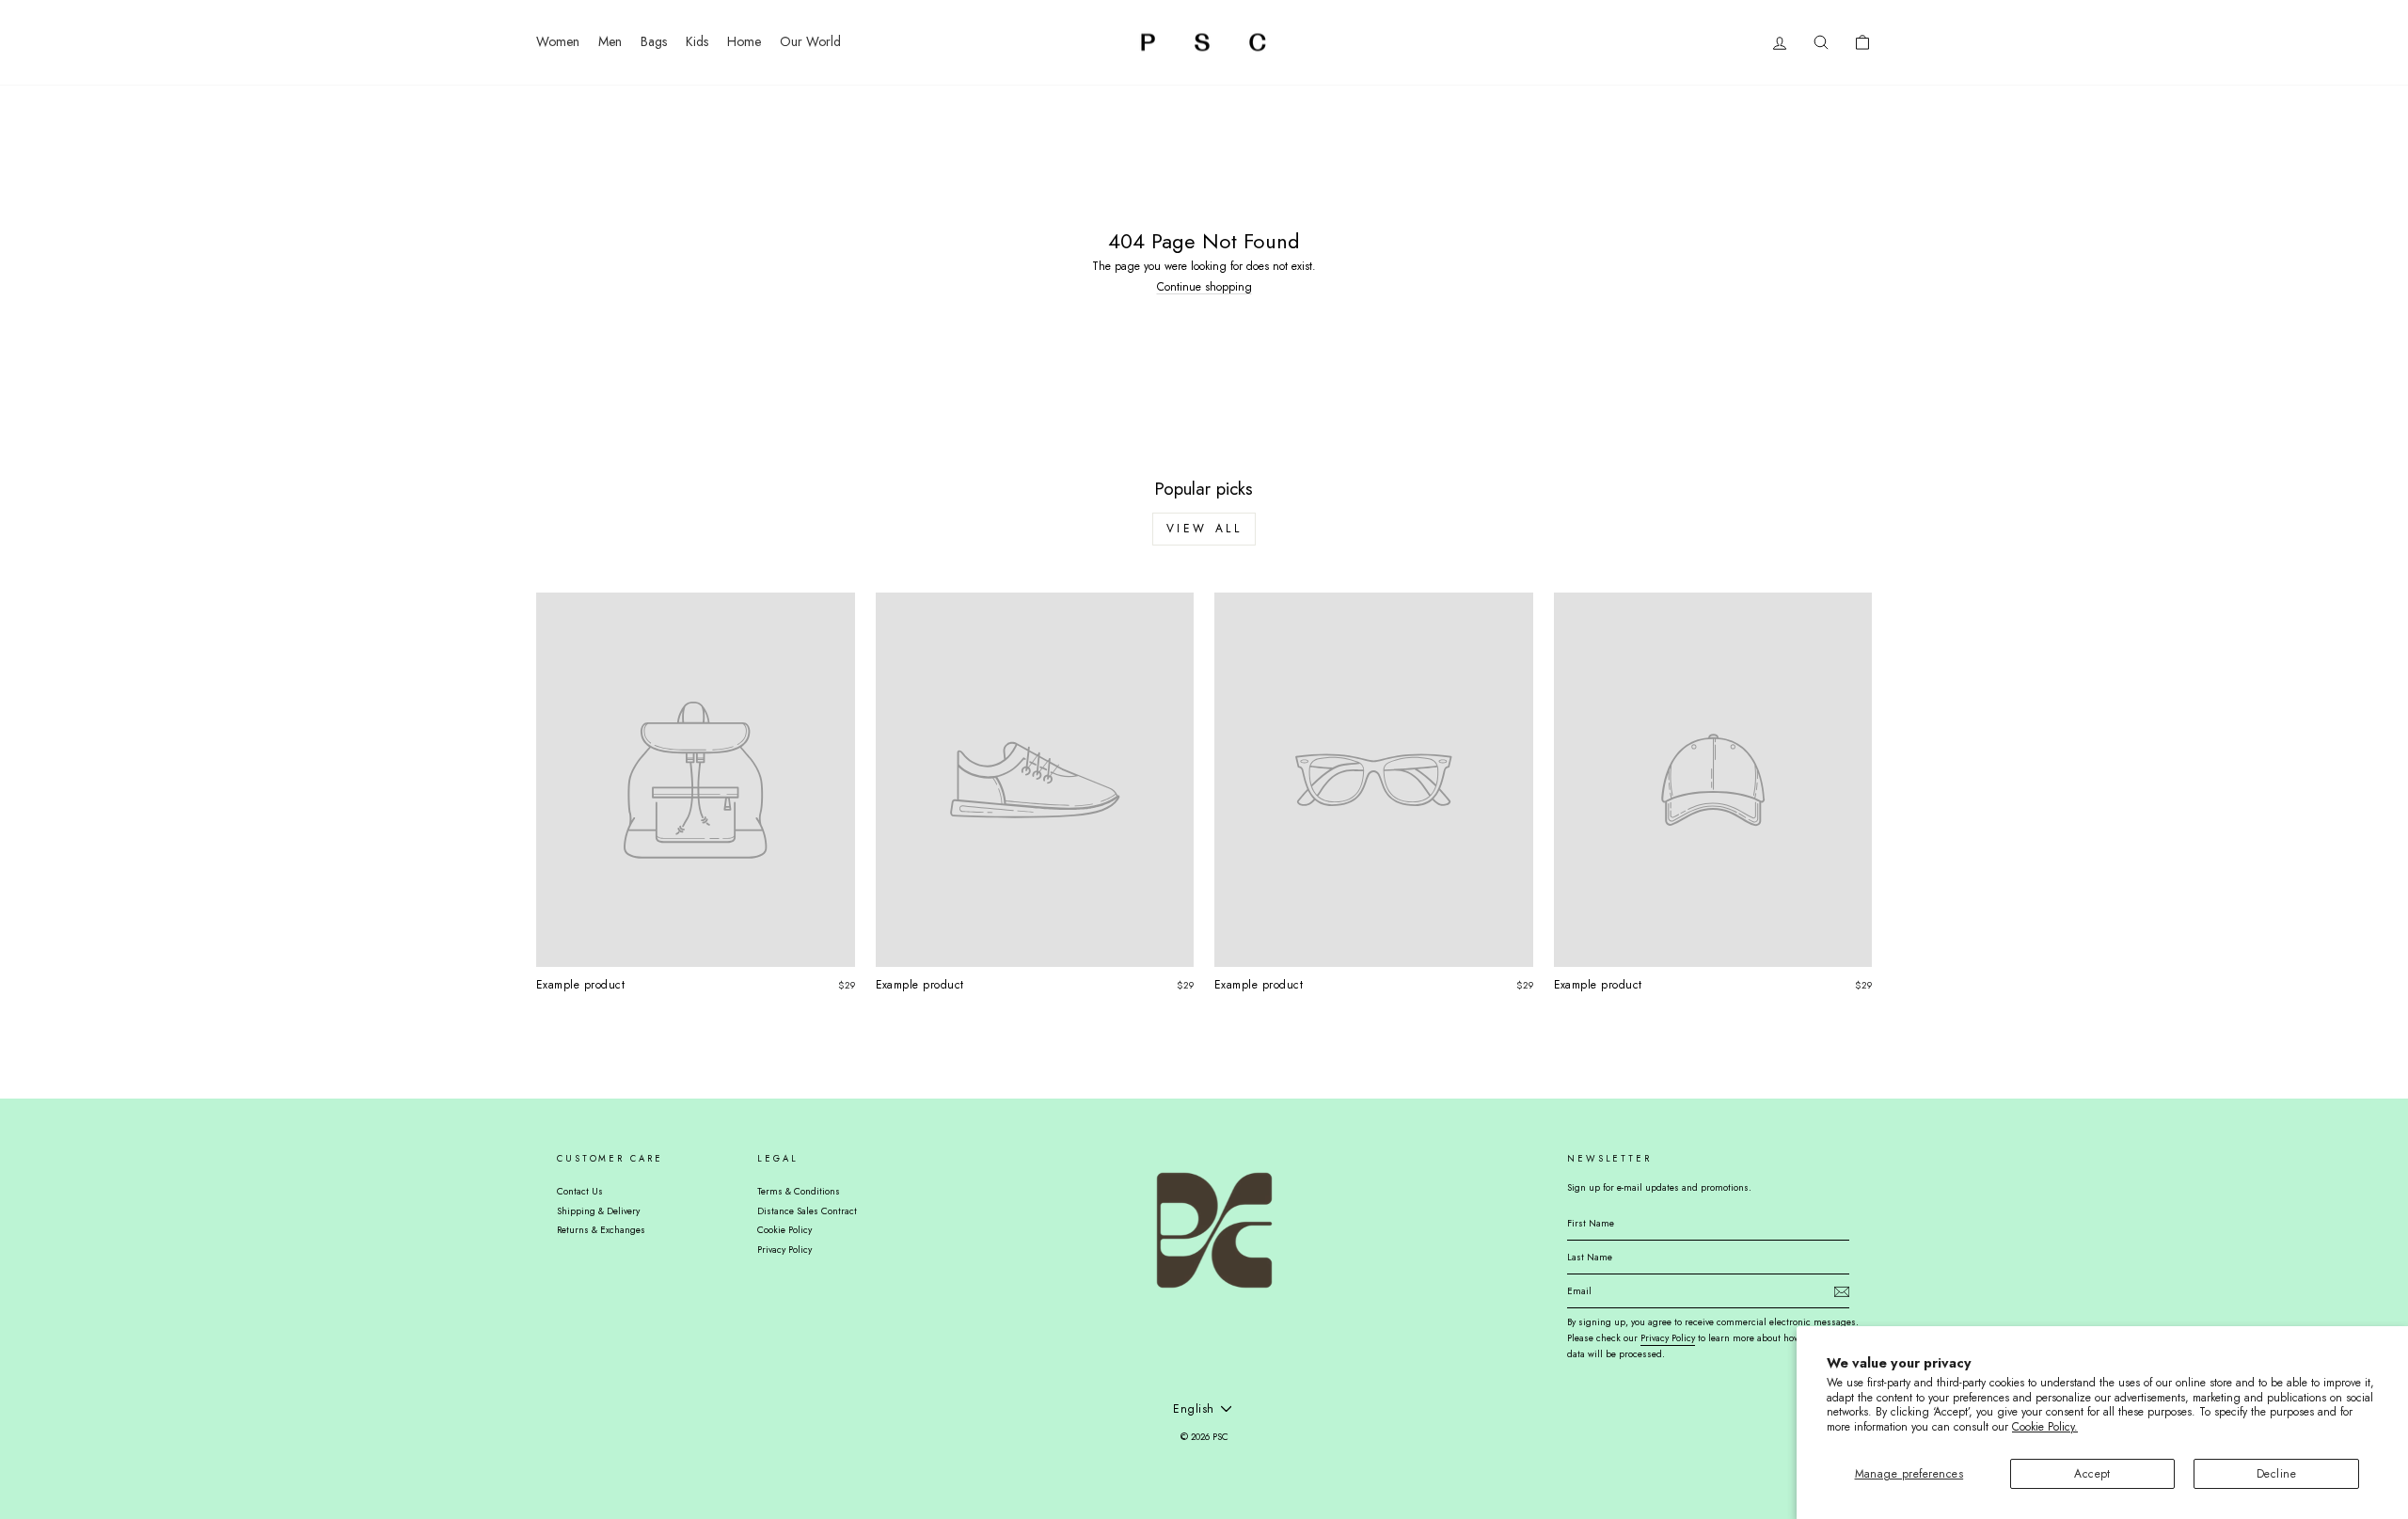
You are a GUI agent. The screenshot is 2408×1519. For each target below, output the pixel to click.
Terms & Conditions (799, 1191)
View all (1204, 529)
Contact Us (580, 1191)
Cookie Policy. (2045, 1427)
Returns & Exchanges (601, 1230)
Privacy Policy (784, 1250)
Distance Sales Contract (807, 1211)
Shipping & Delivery (598, 1211)
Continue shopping (1204, 287)
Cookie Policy (784, 1230)
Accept (2092, 1474)
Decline (2276, 1474)
